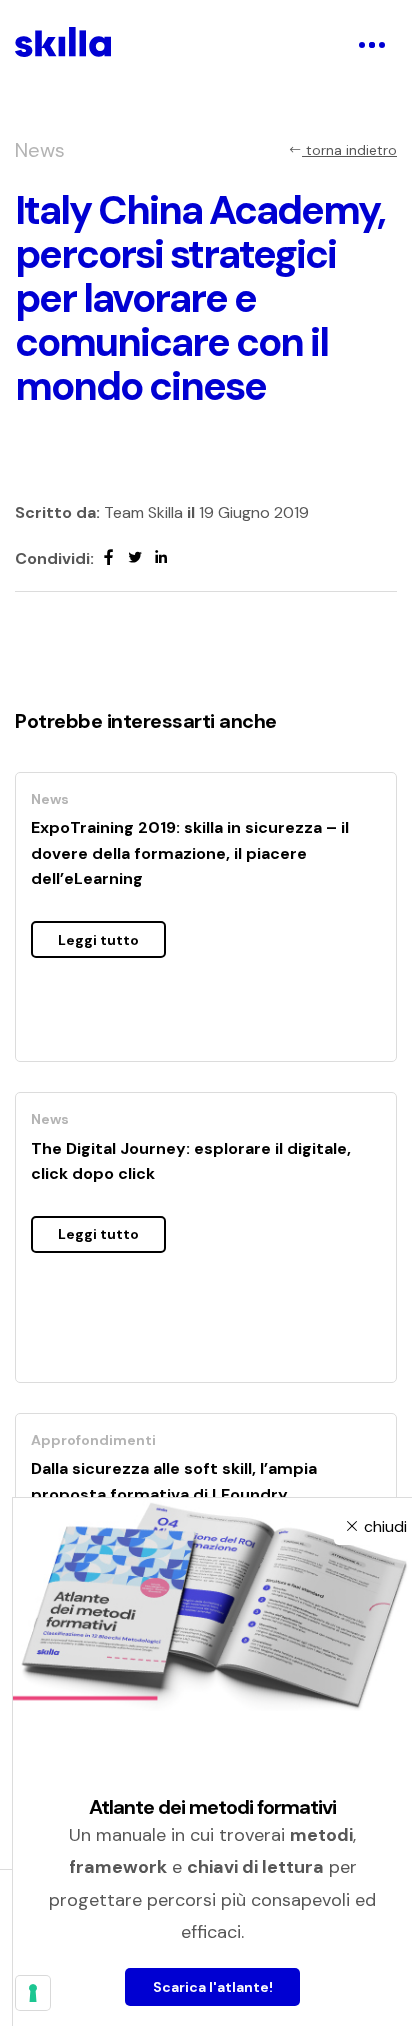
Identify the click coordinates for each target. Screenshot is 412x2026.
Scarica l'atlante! (213, 1987)
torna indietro (349, 150)
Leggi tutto (98, 940)
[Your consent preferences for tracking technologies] (33, 1993)
